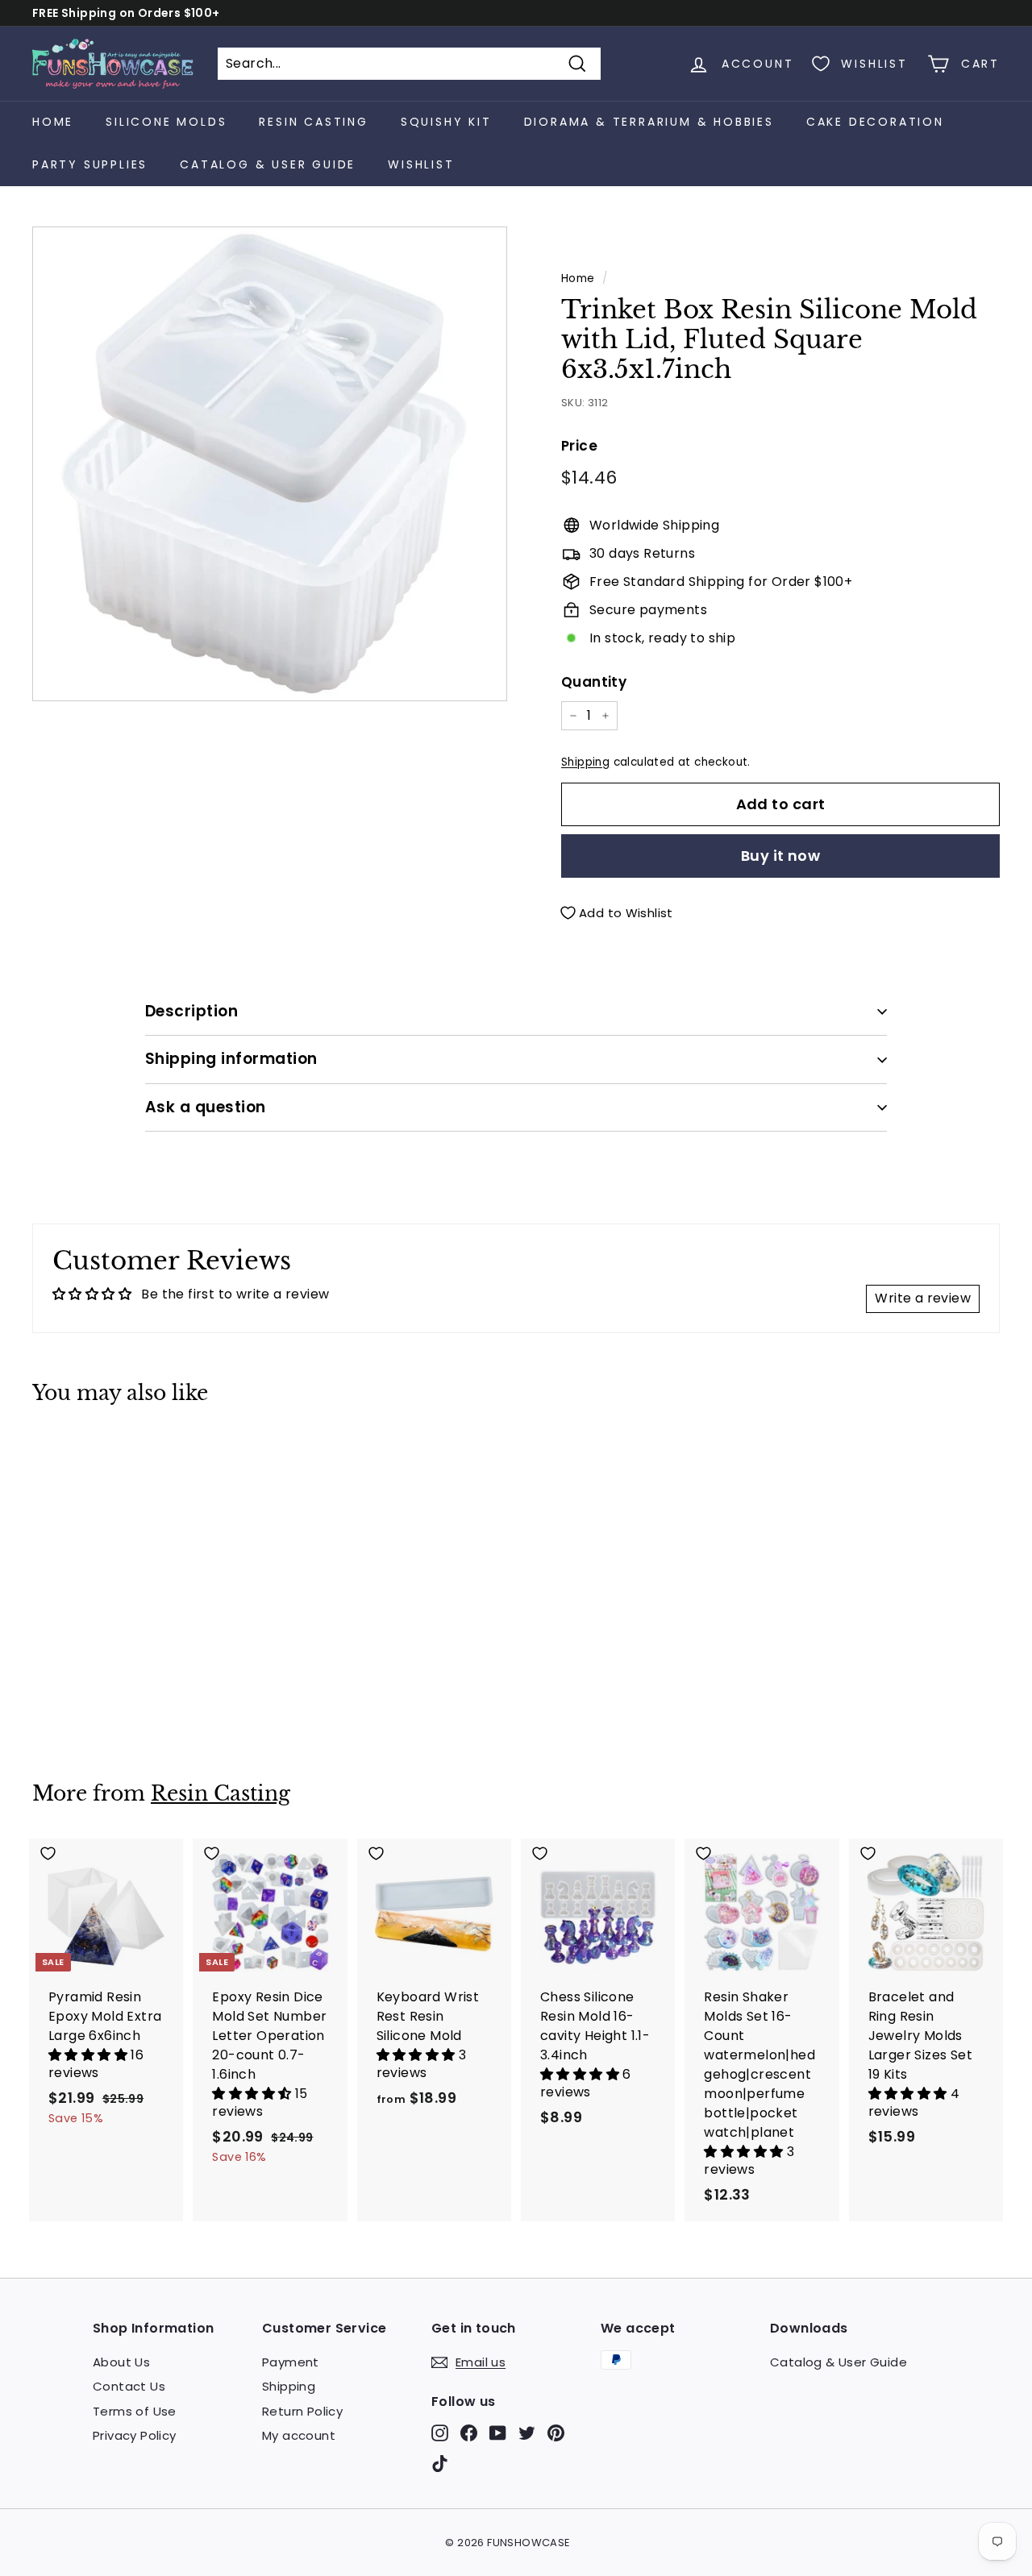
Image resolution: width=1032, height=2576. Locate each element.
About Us (121, 2362)
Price (579, 446)
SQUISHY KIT (446, 122)
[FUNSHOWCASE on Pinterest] (556, 2433)
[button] (89, 2055)
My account (299, 2435)
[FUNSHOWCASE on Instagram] (440, 2433)
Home (53, 122)
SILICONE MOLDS (166, 122)
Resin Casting (221, 1794)
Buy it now (781, 856)
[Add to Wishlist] (106, 1453)
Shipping (585, 762)
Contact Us (129, 2386)
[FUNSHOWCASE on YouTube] (498, 2433)
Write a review (923, 1298)
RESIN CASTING (313, 122)
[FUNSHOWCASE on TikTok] (440, 2463)
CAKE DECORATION (875, 122)
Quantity (594, 682)
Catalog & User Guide (268, 164)
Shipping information (231, 1059)
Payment (291, 2362)
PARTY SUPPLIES (90, 164)
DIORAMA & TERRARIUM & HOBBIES (649, 122)
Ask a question (206, 1107)
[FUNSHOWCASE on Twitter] (527, 2433)
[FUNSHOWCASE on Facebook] (469, 2433)
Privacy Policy (135, 2435)
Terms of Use (135, 2411)
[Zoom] (270, 464)
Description (191, 1011)
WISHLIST (421, 164)
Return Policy (302, 2411)
